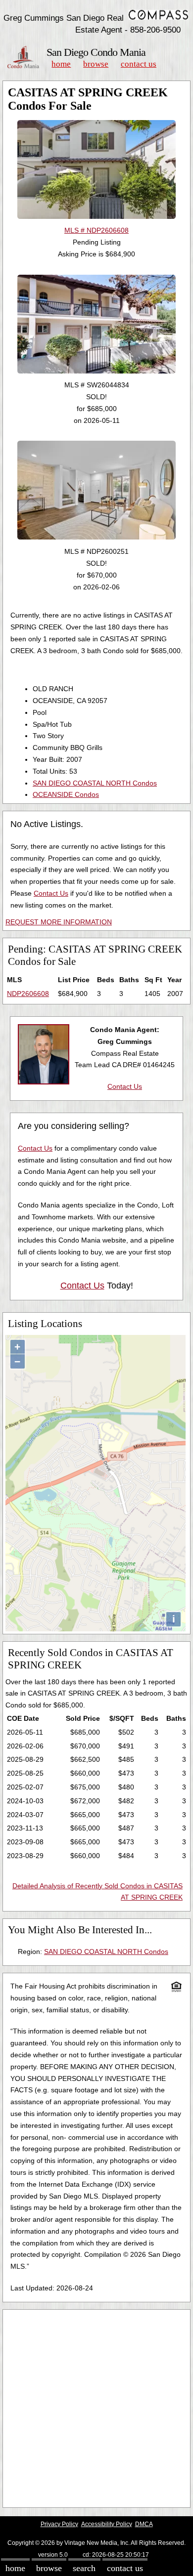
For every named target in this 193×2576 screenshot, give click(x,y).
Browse (96, 64)
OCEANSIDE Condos (66, 794)
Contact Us (139, 64)
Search (84, 2568)
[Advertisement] (96, 2409)
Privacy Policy (59, 2524)
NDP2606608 (28, 994)
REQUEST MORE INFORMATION (59, 922)
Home (61, 64)
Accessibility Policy (107, 2524)
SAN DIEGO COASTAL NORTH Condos (95, 783)
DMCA (144, 2524)
